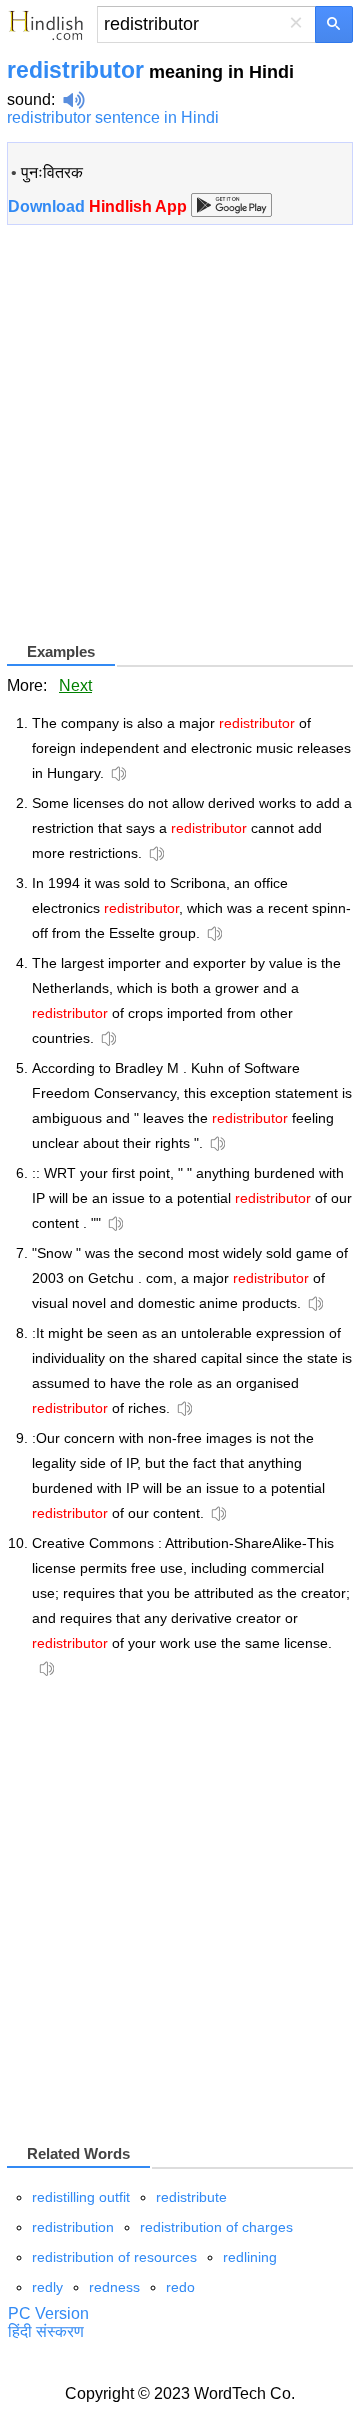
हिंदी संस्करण (46, 2331)
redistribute (191, 2197)
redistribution (73, 2227)
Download (99, 206)
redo (180, 2287)
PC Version (48, 2313)
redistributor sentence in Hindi (113, 117)
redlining (250, 2257)
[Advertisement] (180, 441)
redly (47, 2287)
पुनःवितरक (52, 172)
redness (114, 2287)
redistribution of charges (216, 2227)
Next (75, 685)
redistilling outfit (81, 2197)
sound (29, 99)
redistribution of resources (114, 2257)
